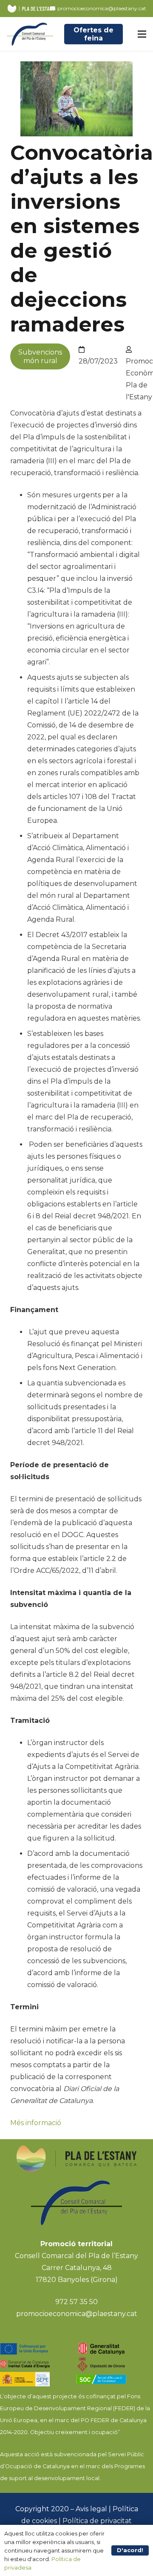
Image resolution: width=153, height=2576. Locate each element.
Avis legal (91, 2509)
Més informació (36, 2123)
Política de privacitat (97, 2521)
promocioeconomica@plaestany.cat (77, 2314)
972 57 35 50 (76, 2302)
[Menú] (142, 34)
